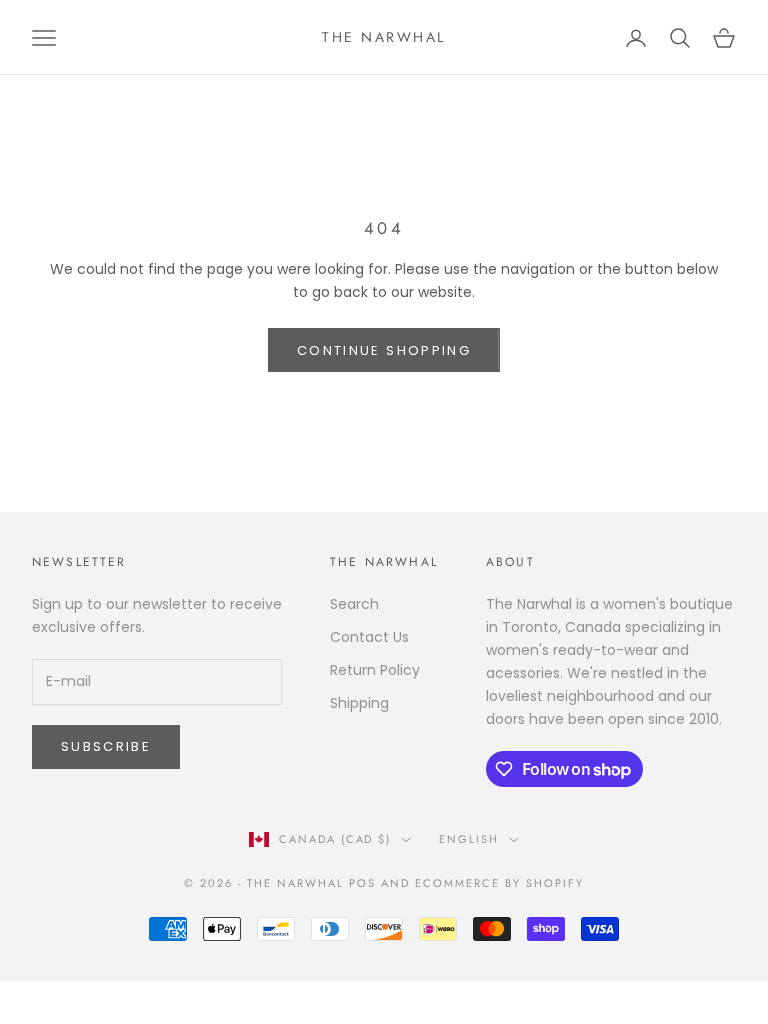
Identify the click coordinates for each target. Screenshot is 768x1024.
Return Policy (375, 670)
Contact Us (369, 637)
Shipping (359, 703)
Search (354, 604)
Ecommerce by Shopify (499, 883)
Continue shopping (384, 350)
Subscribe (106, 746)
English (469, 839)
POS (362, 883)
